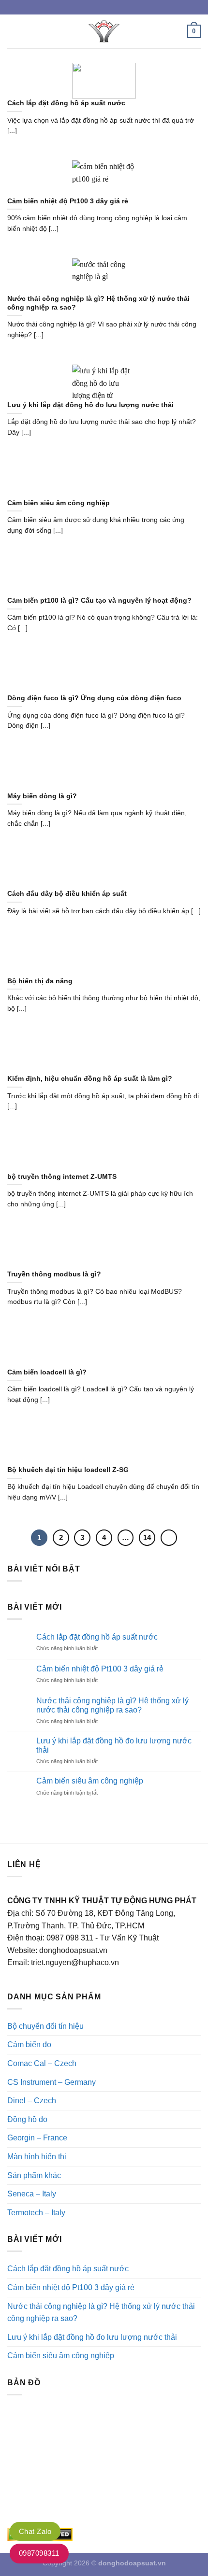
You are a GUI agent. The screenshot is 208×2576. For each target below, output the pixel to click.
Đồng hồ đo (27, 2119)
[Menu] (13, 31)
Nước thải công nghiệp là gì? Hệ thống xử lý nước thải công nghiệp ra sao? (112, 1705)
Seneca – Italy (32, 2194)
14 (147, 1537)
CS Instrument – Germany (52, 2082)
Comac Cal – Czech (42, 2063)
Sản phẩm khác (34, 2175)
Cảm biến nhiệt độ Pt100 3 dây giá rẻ (100, 1669)
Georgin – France (37, 2138)
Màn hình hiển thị (37, 2157)
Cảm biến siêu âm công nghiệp (90, 1781)
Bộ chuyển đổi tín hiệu (45, 2026)
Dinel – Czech (32, 2101)
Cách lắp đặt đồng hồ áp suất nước (97, 1637)
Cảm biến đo (29, 2045)
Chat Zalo (35, 2531)
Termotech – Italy (36, 2213)
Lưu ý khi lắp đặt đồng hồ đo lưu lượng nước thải (114, 1745)
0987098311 (39, 2553)
